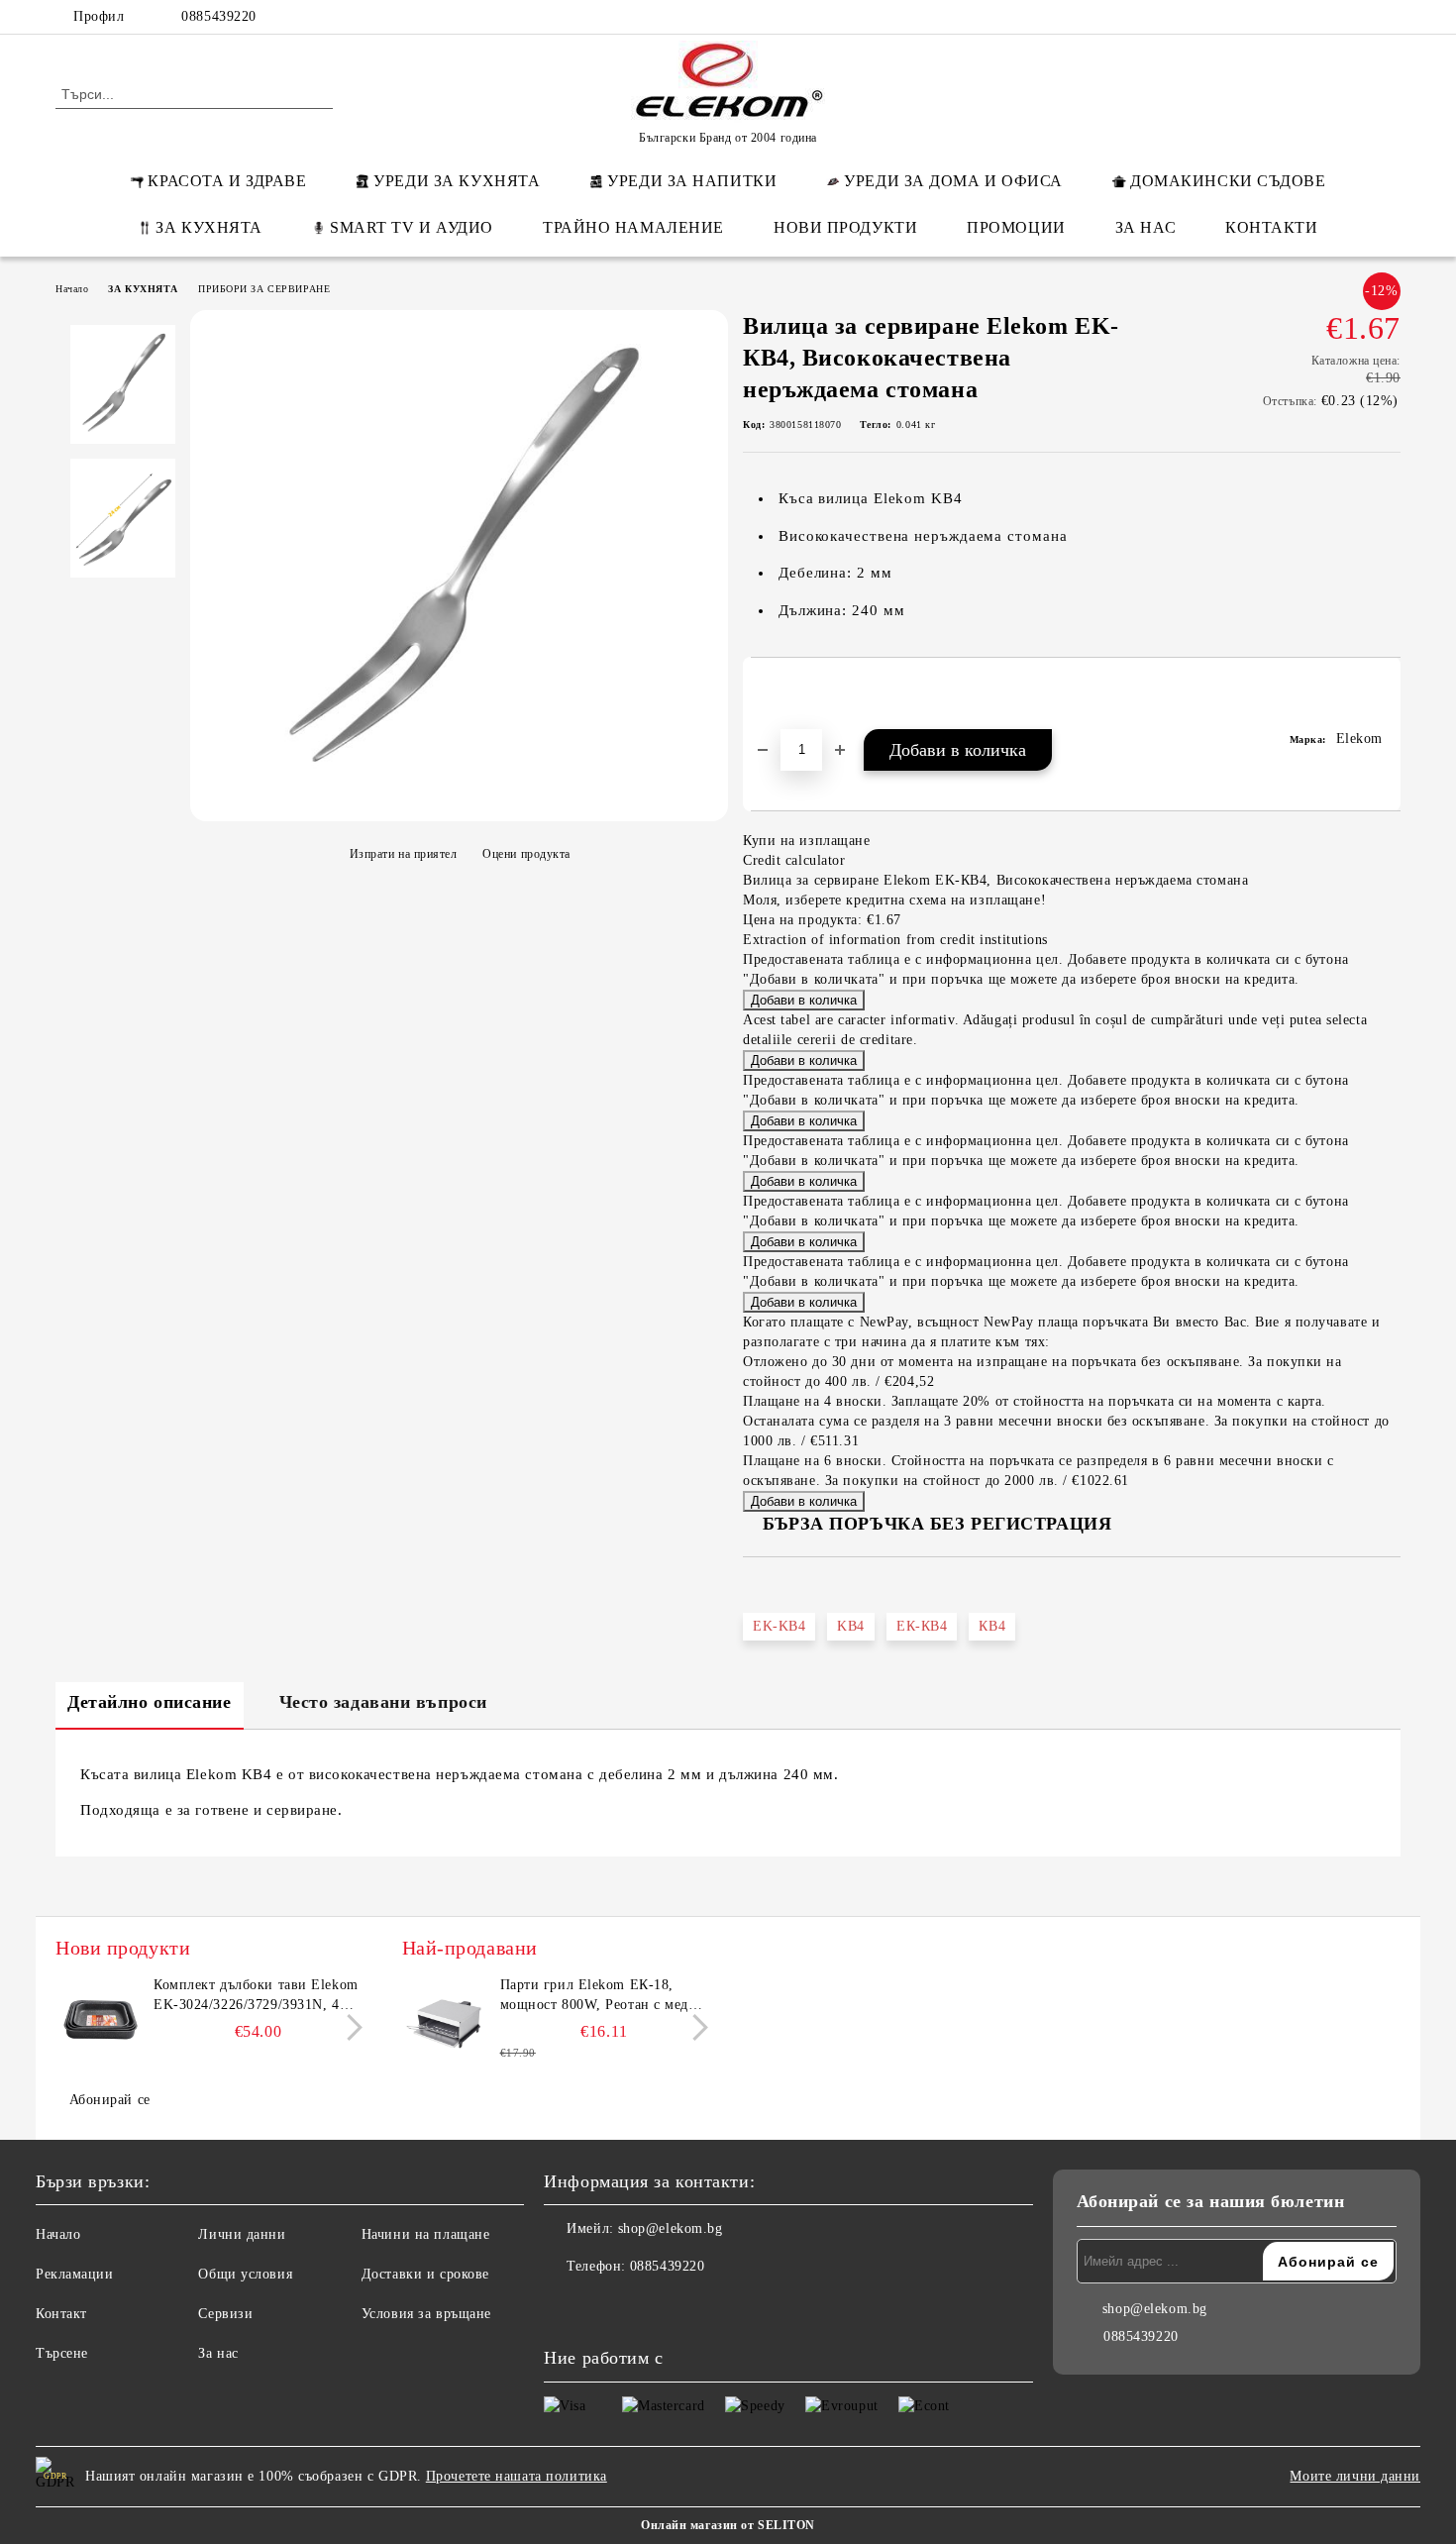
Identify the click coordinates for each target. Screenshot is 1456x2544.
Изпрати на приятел (404, 854)
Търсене (62, 2353)
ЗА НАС (1145, 227)
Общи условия (245, 2274)
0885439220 (219, 16)
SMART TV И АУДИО (412, 227)
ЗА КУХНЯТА (209, 227)
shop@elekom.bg (671, 2228)
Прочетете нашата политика (517, 2476)
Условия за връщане (426, 2314)
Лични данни (242, 2234)
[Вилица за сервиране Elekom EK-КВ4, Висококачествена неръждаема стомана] (459, 811)
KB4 (851, 1626)
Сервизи (225, 2314)
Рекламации (75, 2274)
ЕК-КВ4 (922, 1626)
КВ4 (992, 1626)
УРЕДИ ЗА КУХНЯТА (457, 181)
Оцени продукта (526, 854)
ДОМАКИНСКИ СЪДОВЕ (1228, 181)
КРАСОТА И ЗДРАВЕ (227, 181)
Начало (72, 289)
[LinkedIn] (1300, 17)
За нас (218, 2353)
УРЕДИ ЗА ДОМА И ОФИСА (953, 181)
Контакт (61, 2314)
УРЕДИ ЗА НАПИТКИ (692, 181)
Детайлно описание (150, 1702)
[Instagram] (1360, 17)
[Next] (349, 2027)
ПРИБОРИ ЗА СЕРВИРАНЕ (264, 289)
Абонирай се (110, 2100)
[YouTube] (1390, 17)
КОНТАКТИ (1271, 227)
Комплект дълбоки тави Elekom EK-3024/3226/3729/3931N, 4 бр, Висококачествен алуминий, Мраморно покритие (257, 1996)
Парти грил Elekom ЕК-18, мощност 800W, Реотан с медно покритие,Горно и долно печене (604, 1996)
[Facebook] (1271, 17)
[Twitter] (1330, 17)
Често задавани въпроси (383, 1702)
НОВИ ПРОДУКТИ (845, 227)
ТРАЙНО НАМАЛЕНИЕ (633, 227)
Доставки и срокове (425, 2274)
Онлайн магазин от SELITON (728, 2525)
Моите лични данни (1355, 2476)
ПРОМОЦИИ (1016, 227)
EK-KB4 (779, 1626)
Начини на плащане (426, 2234)
